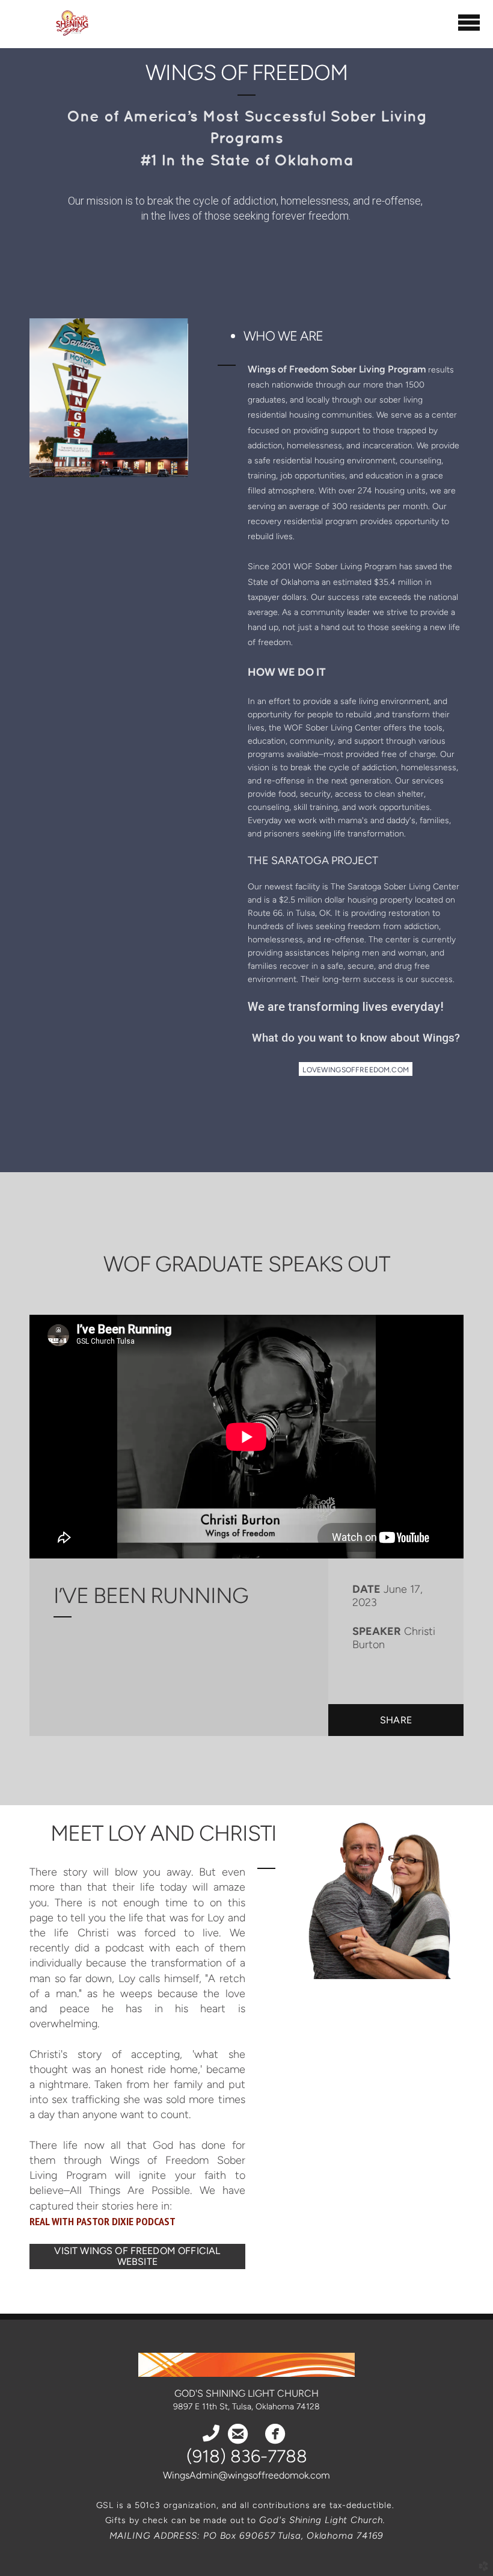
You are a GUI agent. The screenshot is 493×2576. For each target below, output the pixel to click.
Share (396, 1720)
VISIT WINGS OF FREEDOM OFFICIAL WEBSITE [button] (137, 2256)
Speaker (377, 1631)
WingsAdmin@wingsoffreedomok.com (246, 2475)
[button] (356, 1069)
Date (366, 1589)
